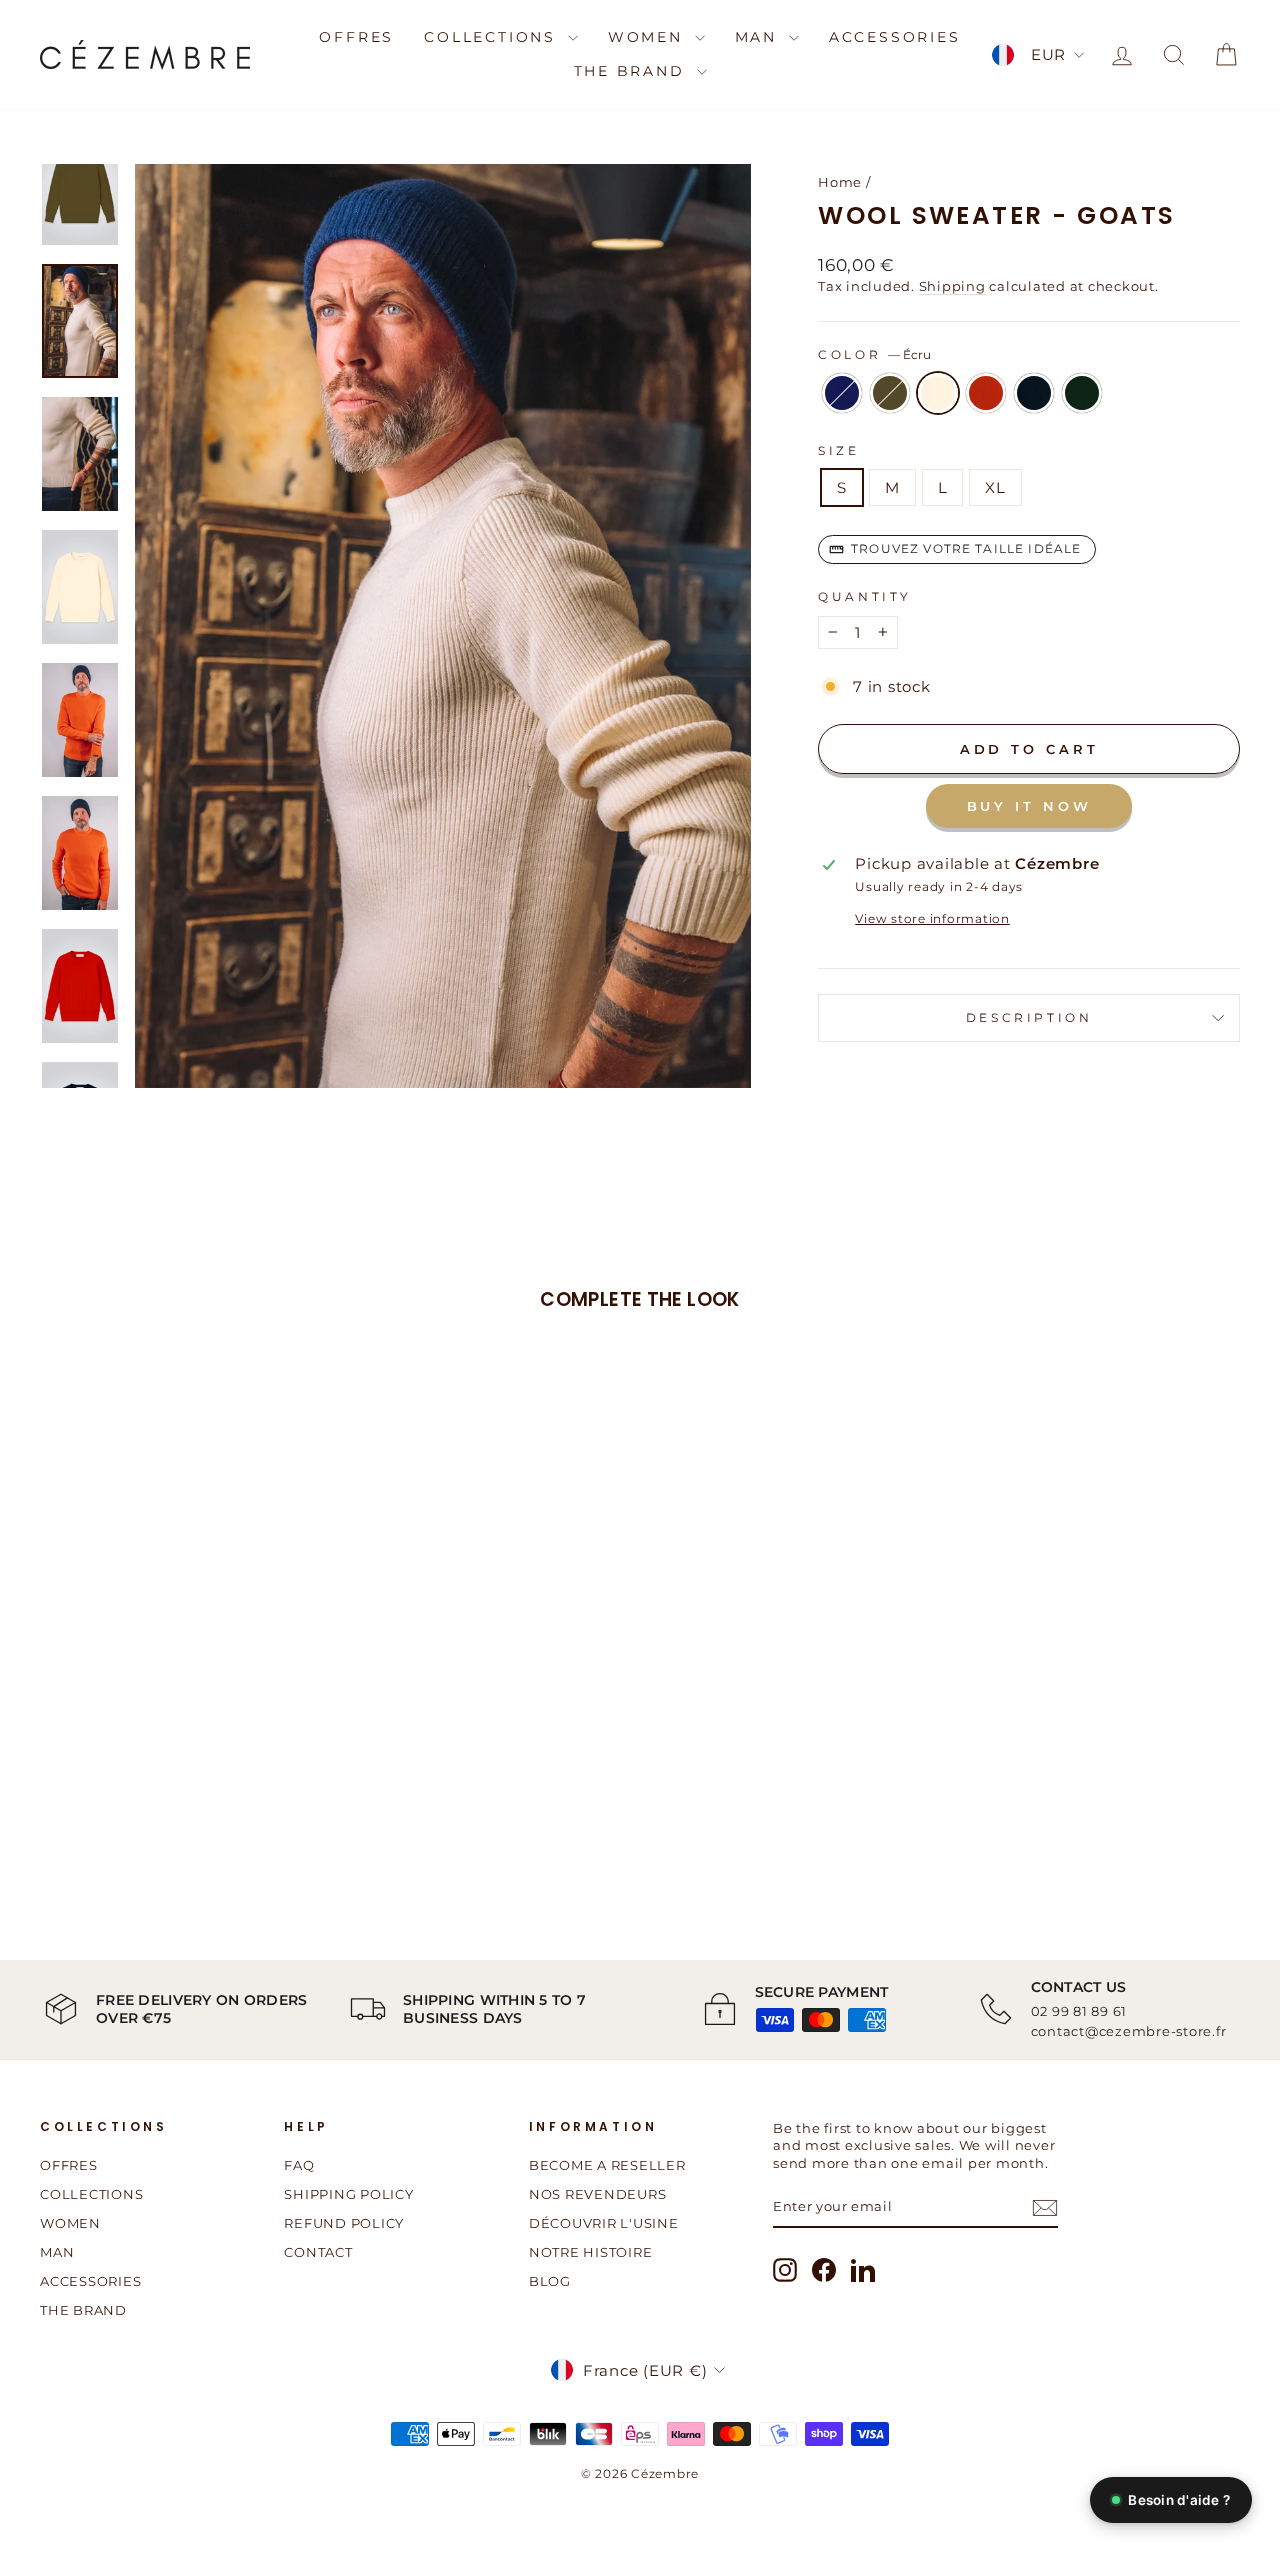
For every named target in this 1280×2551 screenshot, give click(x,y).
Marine (1034, 393)
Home (840, 182)
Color (874, 354)
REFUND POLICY (344, 2223)
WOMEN (649, 37)
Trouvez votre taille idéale (966, 549)
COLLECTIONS (493, 37)
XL (995, 487)
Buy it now (1029, 806)
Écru (938, 393)
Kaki (890, 393)
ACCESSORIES (895, 37)
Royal (842, 393)
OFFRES (356, 37)
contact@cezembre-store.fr (1129, 2031)
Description (1029, 1017)
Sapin (1082, 393)
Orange (986, 393)
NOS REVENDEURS (598, 2194)
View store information (932, 918)
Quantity (865, 596)
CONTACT (318, 2252)
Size (838, 450)
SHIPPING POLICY (348, 2194)
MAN (759, 37)
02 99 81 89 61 (1079, 2011)
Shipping (952, 286)
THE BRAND (633, 71)
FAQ (299, 2165)
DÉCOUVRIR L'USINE (604, 2223)
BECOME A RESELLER (607, 2165)
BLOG (550, 2281)
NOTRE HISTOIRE (591, 2252)
